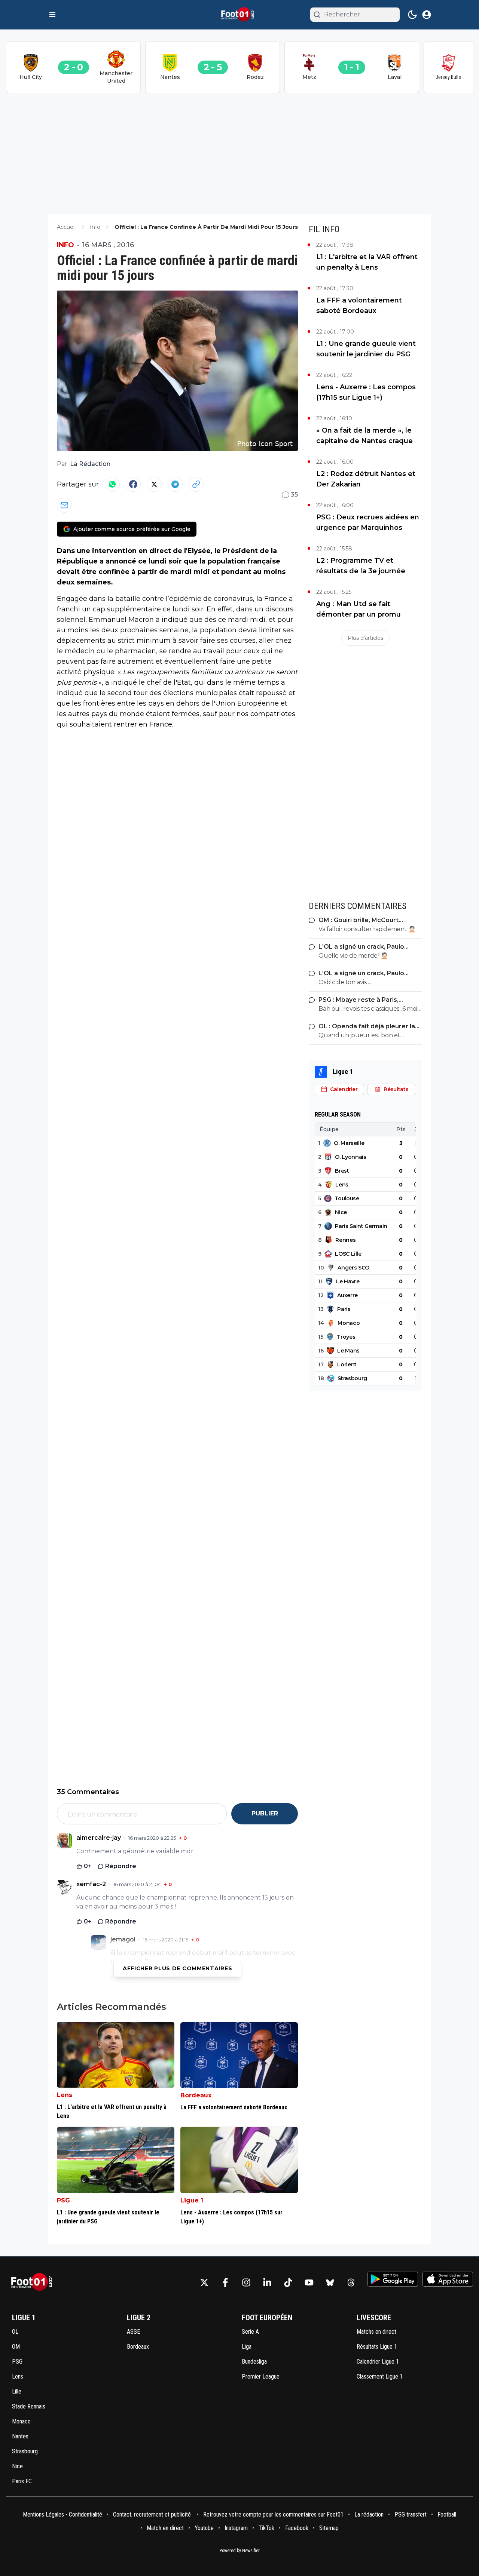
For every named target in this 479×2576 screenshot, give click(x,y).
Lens (65, 2095)
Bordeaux (196, 2095)
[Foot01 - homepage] (239, 15)
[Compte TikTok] (288, 2282)
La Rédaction (90, 464)
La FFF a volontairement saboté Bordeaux (359, 306)
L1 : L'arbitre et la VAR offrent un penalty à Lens (367, 262)
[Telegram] (175, 484)
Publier (265, 1813)
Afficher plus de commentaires (177, 1968)
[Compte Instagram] (246, 2282)
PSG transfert (411, 2514)
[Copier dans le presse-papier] (196, 484)
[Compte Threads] (351, 2282)
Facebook (297, 2528)
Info (65, 245)
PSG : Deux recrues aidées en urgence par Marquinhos (368, 522)
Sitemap (329, 2528)
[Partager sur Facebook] (133, 484)
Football (447, 2514)
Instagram (236, 2528)
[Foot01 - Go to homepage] (34, 2282)
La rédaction (369, 2514)
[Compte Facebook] (225, 2282)
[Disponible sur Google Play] (393, 2279)
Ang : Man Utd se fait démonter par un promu (359, 609)
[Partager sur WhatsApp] (112, 484)
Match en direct (165, 2528)
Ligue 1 (192, 2200)
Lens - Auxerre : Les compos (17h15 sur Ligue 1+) (366, 392)
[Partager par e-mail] (64, 505)
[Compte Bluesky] (330, 2282)
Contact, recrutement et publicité (153, 2514)
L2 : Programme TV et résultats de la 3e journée (361, 566)
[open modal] (427, 15)
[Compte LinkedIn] (267, 2282)
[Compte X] (204, 2282)
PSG (63, 2200)
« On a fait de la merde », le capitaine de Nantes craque (364, 436)
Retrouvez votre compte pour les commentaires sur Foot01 (273, 2514)
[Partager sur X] (154, 484)
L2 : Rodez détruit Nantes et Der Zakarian (366, 479)
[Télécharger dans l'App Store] (448, 2279)
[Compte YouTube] (309, 2282)
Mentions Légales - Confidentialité (62, 2514)
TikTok (266, 2528)
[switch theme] (412, 15)
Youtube (204, 2528)
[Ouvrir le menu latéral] (52, 15)
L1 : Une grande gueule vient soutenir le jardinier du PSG (366, 349)
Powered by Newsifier (240, 2551)
